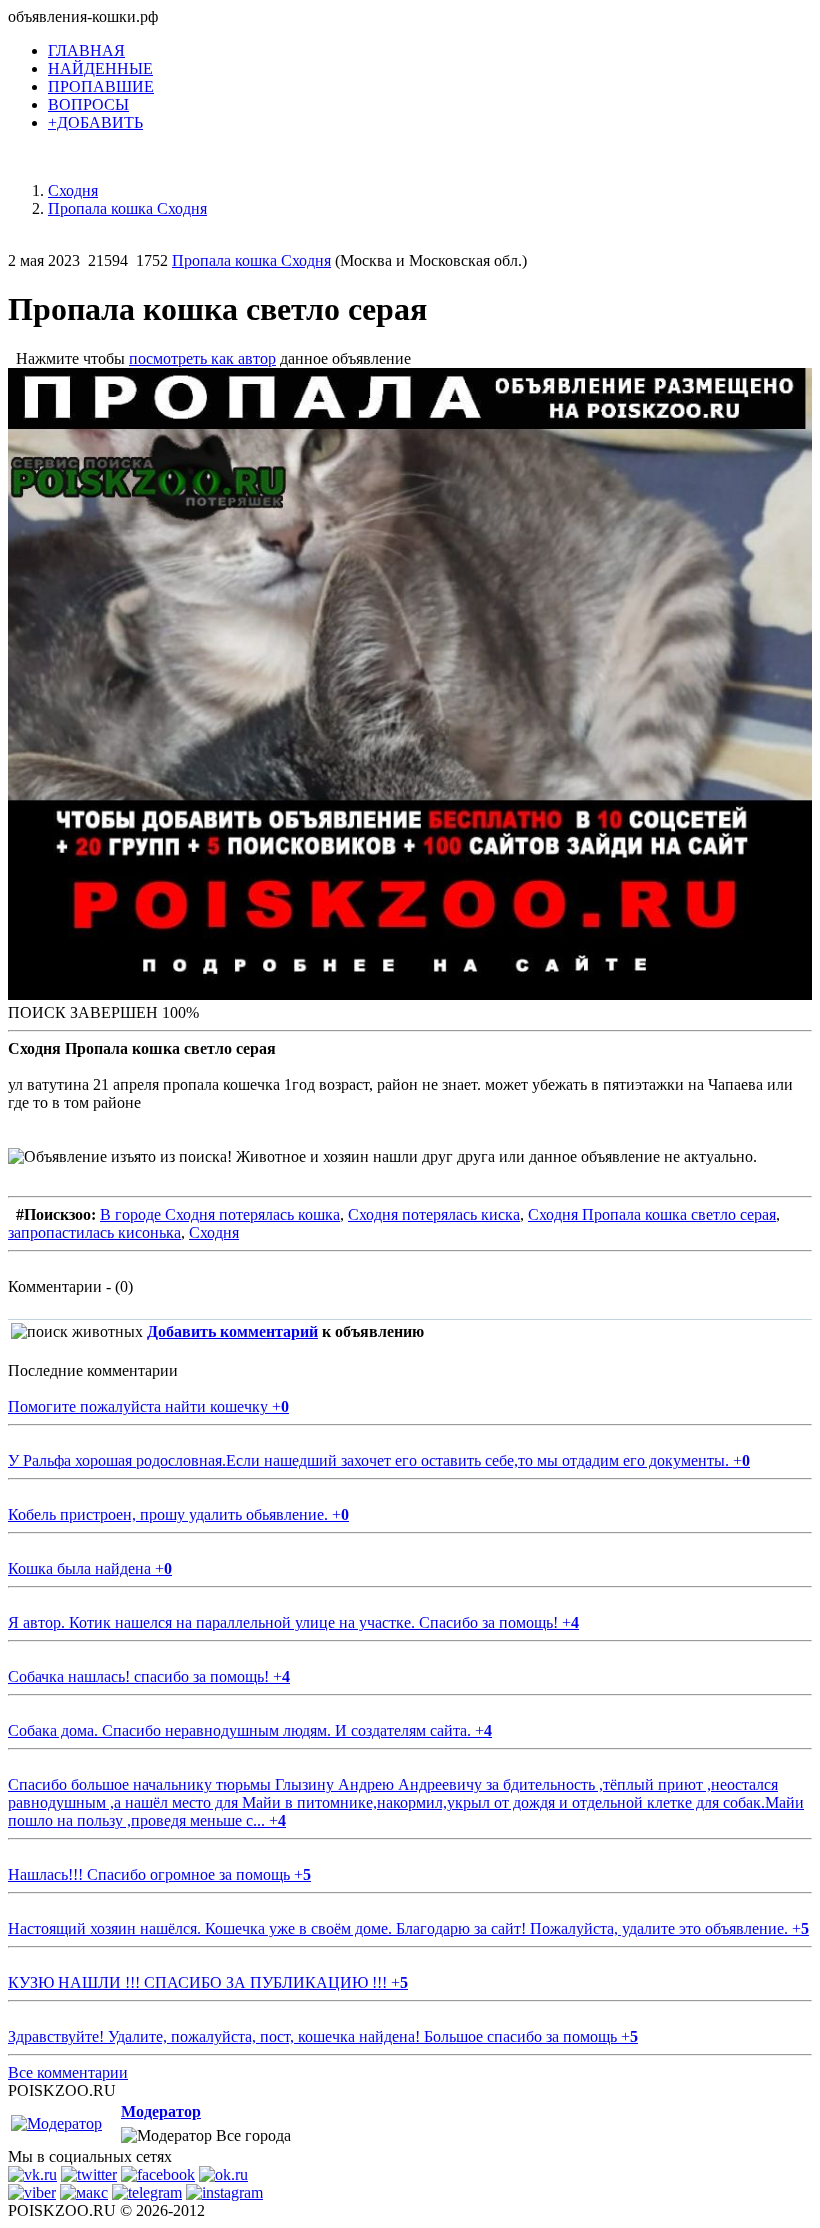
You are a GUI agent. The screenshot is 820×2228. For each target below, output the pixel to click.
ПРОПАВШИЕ (101, 86)
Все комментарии (68, 2072)
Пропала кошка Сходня (251, 260)
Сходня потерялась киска (434, 1214)
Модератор (161, 2111)
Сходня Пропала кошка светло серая (652, 1214)
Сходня (214, 1232)
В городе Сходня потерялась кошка (220, 1214)
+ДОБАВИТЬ (95, 122)
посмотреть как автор (202, 358)
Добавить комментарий (232, 1331)
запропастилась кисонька (94, 1232)
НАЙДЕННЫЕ (100, 68)
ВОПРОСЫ (88, 104)
